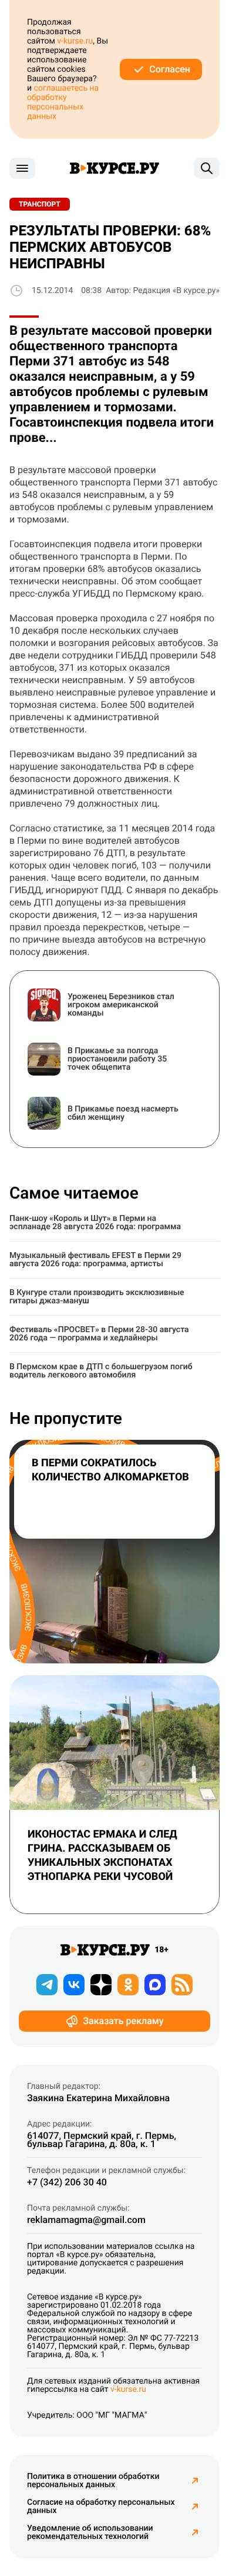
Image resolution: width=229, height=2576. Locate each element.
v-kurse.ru (75, 41)
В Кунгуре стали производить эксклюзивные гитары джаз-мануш (97, 1297)
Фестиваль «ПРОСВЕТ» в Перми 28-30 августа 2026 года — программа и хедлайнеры (99, 1334)
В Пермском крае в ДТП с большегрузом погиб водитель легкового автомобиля (101, 1371)
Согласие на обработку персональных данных (101, 2507)
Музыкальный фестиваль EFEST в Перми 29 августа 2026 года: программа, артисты (95, 1260)
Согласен (170, 69)
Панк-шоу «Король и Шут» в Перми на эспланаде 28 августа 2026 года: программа (95, 1223)
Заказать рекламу (123, 2021)
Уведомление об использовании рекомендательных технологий (90, 2532)
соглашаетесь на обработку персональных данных (63, 102)
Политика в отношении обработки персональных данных (93, 2481)
